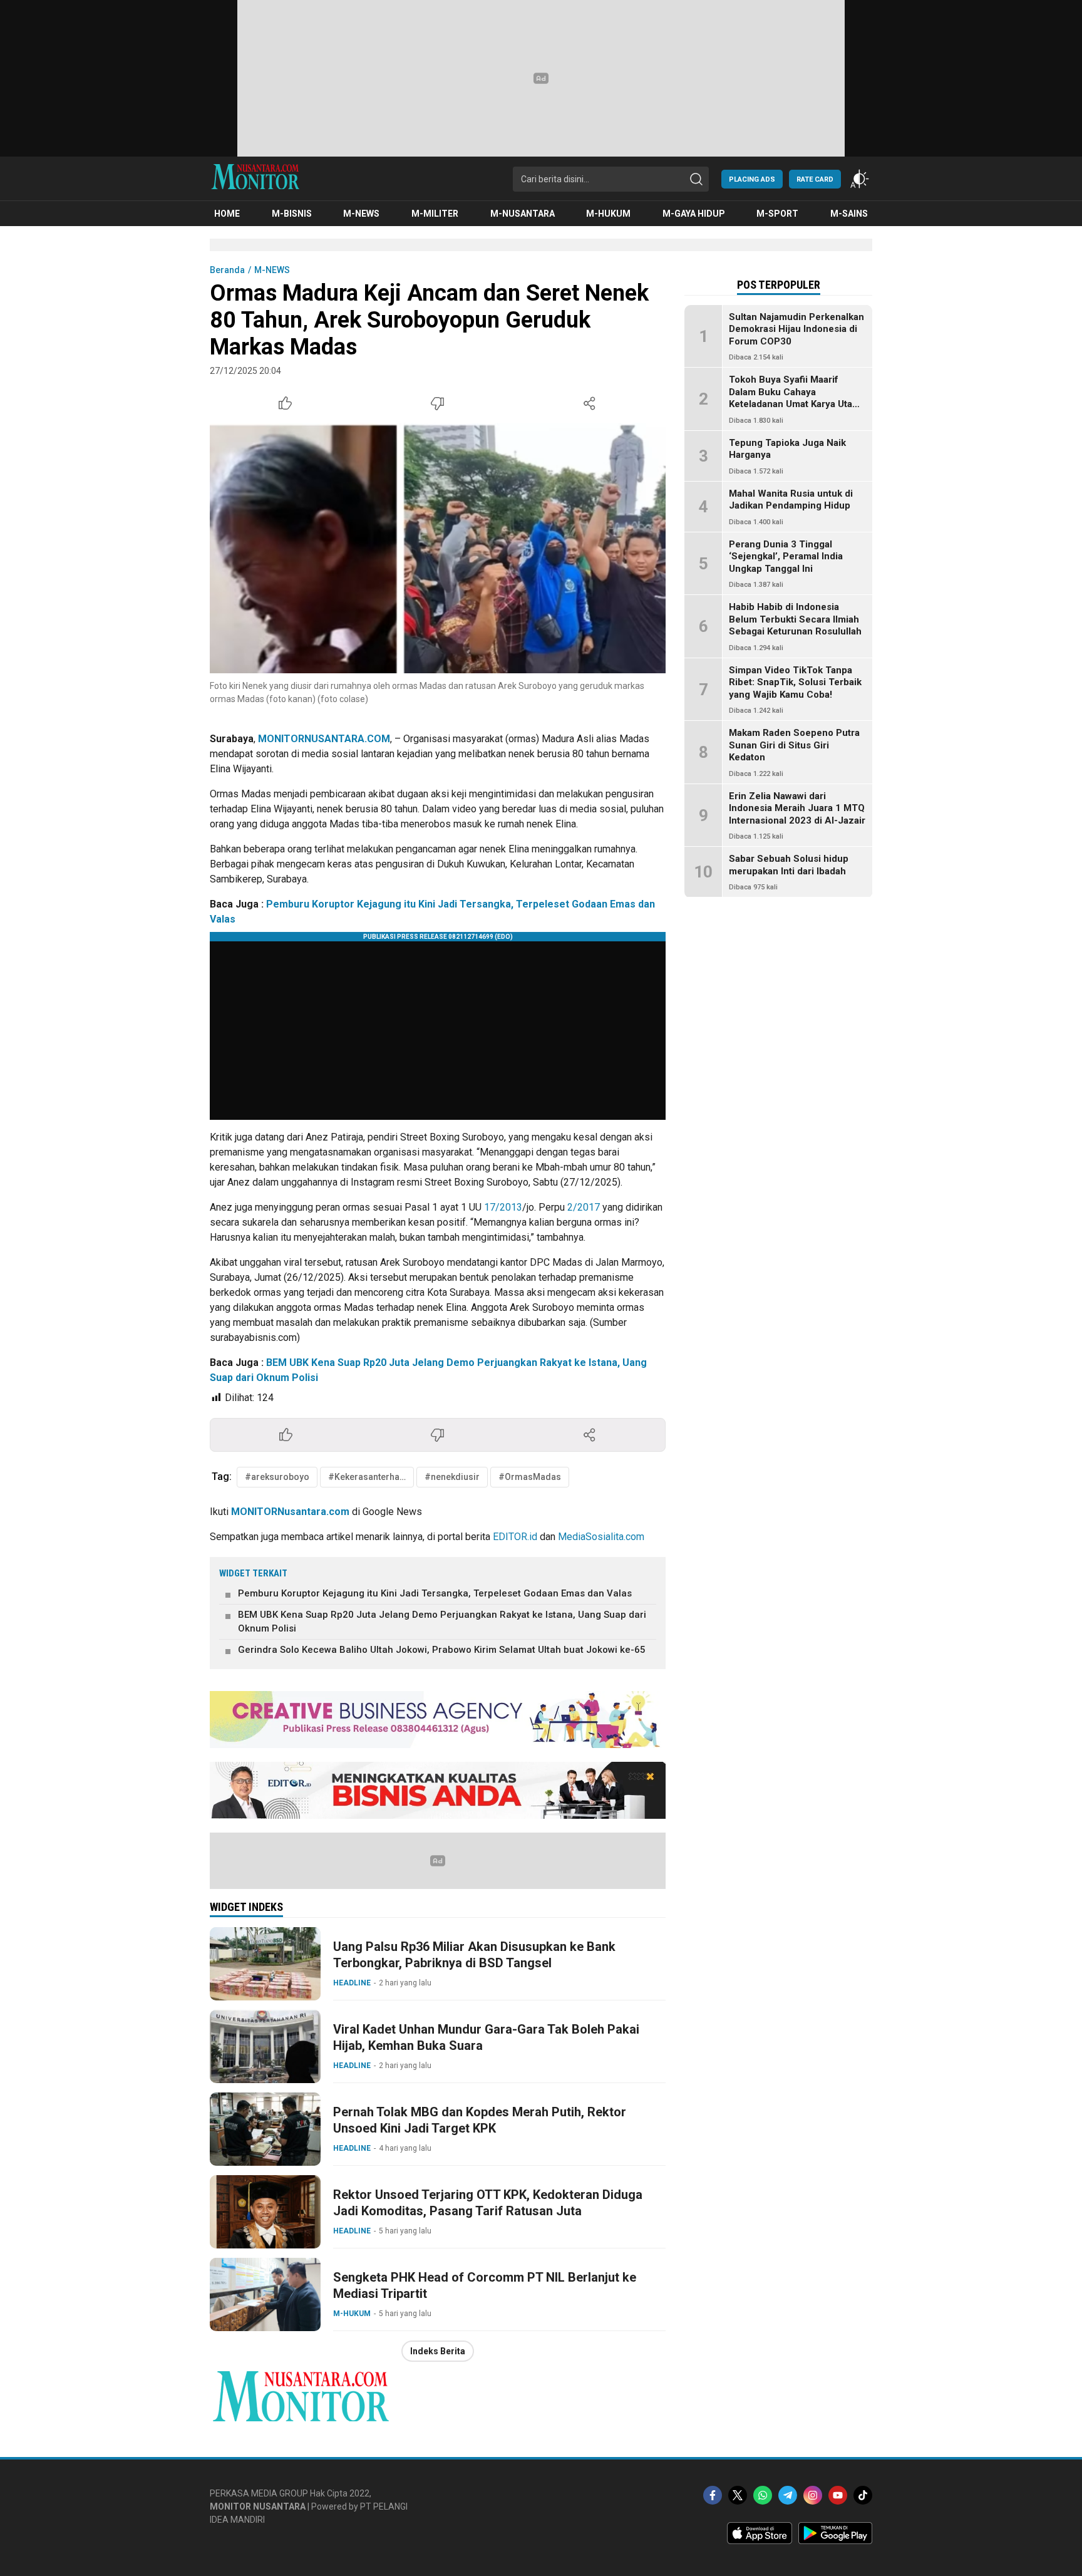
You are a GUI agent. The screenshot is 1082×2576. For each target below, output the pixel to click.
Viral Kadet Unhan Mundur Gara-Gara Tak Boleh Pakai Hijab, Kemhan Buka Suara (486, 2037)
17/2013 (503, 1207)
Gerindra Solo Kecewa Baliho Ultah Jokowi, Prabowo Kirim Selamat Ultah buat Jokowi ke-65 (442, 1650)
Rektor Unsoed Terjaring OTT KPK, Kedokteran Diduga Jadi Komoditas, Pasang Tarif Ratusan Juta (488, 2203)
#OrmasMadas (530, 1477)
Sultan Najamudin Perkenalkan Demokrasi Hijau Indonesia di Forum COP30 (796, 329)
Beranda (227, 270)
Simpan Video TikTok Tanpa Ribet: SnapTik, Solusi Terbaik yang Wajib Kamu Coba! (795, 682)
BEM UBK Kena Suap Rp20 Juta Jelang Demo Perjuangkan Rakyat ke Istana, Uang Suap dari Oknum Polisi (442, 1622)
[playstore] (835, 2541)
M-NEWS (272, 270)
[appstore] (760, 2541)
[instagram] (813, 2495)
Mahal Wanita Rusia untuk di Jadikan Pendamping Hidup (791, 500)
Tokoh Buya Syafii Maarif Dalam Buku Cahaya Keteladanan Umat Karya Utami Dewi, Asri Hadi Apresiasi (796, 399)
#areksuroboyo (277, 1477)
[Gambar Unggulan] (438, 548)
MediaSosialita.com (601, 1537)
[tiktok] (863, 2495)
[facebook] (713, 2495)
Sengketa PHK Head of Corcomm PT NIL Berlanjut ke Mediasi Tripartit (485, 2285)
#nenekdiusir (452, 1477)
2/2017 (584, 1207)
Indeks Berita (438, 2351)
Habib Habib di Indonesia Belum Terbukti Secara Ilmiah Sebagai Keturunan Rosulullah (795, 620)
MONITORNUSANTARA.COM (324, 739)
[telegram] (788, 2495)
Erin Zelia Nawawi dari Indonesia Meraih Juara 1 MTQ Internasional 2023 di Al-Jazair (797, 808)
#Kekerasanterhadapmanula (371, 1477)
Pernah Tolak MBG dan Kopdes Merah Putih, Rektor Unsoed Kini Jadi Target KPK (480, 2120)
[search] (696, 179)
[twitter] (738, 2495)
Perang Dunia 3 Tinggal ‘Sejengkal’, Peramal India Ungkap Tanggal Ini (786, 556)
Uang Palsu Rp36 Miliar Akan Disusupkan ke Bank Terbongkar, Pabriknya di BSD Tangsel (474, 1955)
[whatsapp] (763, 2495)
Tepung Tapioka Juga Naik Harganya (787, 449)
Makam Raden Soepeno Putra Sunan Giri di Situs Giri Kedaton (794, 746)
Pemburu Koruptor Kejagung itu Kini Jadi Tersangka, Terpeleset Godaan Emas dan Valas (435, 1593)
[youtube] (838, 2495)
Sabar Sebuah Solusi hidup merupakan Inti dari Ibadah (789, 866)
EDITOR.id (515, 1537)
